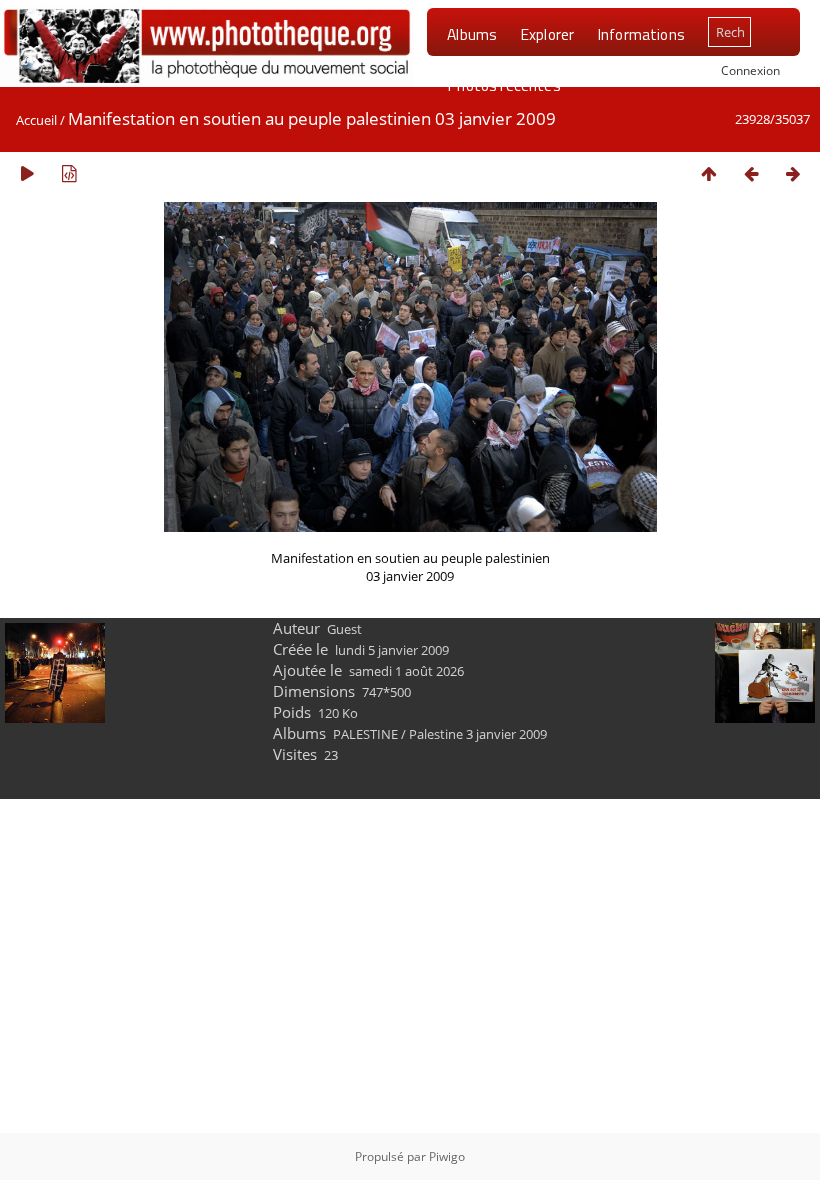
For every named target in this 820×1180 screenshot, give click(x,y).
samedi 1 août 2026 (406, 671)
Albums (472, 34)
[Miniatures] (709, 173)
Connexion (750, 70)
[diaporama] (27, 173)
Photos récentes (503, 85)
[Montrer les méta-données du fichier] (69, 173)
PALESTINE (365, 734)
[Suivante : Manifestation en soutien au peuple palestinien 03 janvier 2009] (793, 173)
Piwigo (447, 1156)
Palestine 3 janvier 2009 (478, 734)
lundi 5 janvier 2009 (392, 650)
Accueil (36, 120)
